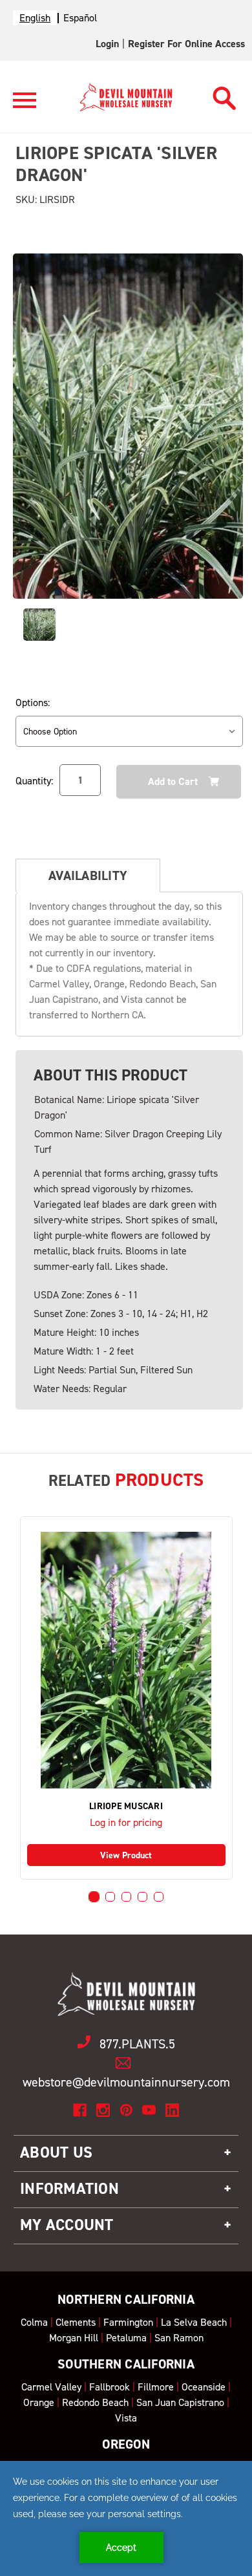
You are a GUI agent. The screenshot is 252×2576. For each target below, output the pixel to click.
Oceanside (204, 2387)
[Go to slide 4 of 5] (142, 1897)
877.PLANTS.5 (137, 2044)
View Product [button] (126, 1855)
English (35, 18)
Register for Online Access (186, 44)
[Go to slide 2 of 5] (110, 1897)
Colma (34, 2322)
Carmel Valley (51, 2387)
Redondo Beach (95, 2402)
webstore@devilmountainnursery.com (126, 2082)
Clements (76, 2322)
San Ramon (179, 2338)
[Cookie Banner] (126, 2518)
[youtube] (149, 2110)
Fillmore (156, 2387)
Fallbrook (110, 2387)
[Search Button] (225, 95)
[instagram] (103, 2110)
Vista (126, 2418)
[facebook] (80, 2110)
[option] (80, 18)
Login (107, 44)
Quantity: (34, 781)
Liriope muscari (126, 1807)
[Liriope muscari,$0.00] (126, 1660)
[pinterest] (126, 2110)
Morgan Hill (74, 2338)
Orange (39, 2402)
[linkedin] (172, 2110)
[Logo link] (25, 106)
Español (80, 18)
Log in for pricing (126, 1822)
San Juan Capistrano (180, 2402)
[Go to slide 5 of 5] (159, 1897)
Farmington (128, 2322)
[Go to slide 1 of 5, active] (94, 1897)
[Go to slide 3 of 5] (126, 1897)
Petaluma (126, 2338)
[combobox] (35, 18)
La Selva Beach (194, 2322)
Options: (33, 703)
